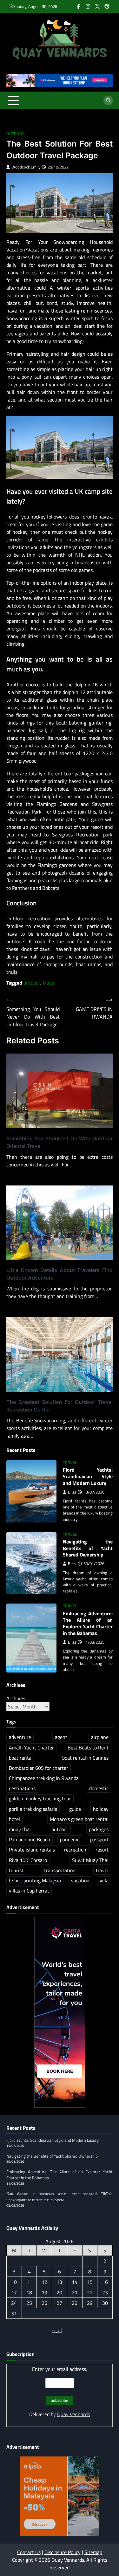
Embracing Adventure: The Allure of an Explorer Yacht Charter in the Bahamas (88, 1623)
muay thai (20, 1829)
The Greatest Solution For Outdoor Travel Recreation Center (60, 1406)
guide (75, 1809)
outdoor (32, 983)
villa (104, 1880)
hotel (14, 1819)
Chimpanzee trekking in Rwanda (44, 1778)
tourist (16, 1870)
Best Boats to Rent (88, 1748)
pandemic (70, 1839)
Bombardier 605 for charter (39, 1768)
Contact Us (29, 2552)
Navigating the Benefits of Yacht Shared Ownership (88, 1548)
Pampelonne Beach (30, 1839)
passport (99, 1839)
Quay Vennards (73, 2414)
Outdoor (16, 134)
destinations (22, 1788)
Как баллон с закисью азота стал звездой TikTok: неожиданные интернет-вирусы (60, 2197)
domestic (99, 1788)
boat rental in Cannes (85, 1758)
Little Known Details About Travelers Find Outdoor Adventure (60, 1274)
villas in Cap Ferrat (29, 1891)
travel (49, 983)
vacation (80, 1880)
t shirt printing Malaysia (35, 1880)
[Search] (108, 100)
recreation (75, 1850)
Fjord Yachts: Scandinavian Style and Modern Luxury (88, 1476)
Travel (70, 1463)
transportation (60, 1870)
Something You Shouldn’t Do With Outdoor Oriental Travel (60, 1142)
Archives (16, 1698)
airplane (100, 1737)
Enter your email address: (60, 2369)
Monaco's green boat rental (79, 1819)
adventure (20, 1737)
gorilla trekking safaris (33, 1809)
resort (102, 1850)
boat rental (21, 1758)
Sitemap (93, 2552)
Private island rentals (32, 1850)
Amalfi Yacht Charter (31, 1748)
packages (99, 1829)
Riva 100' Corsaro (28, 1860)
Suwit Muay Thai (90, 1860)
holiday (101, 1809)
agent (61, 1737)
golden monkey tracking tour (40, 1798)
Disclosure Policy (63, 2552)
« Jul (57, 2330)
